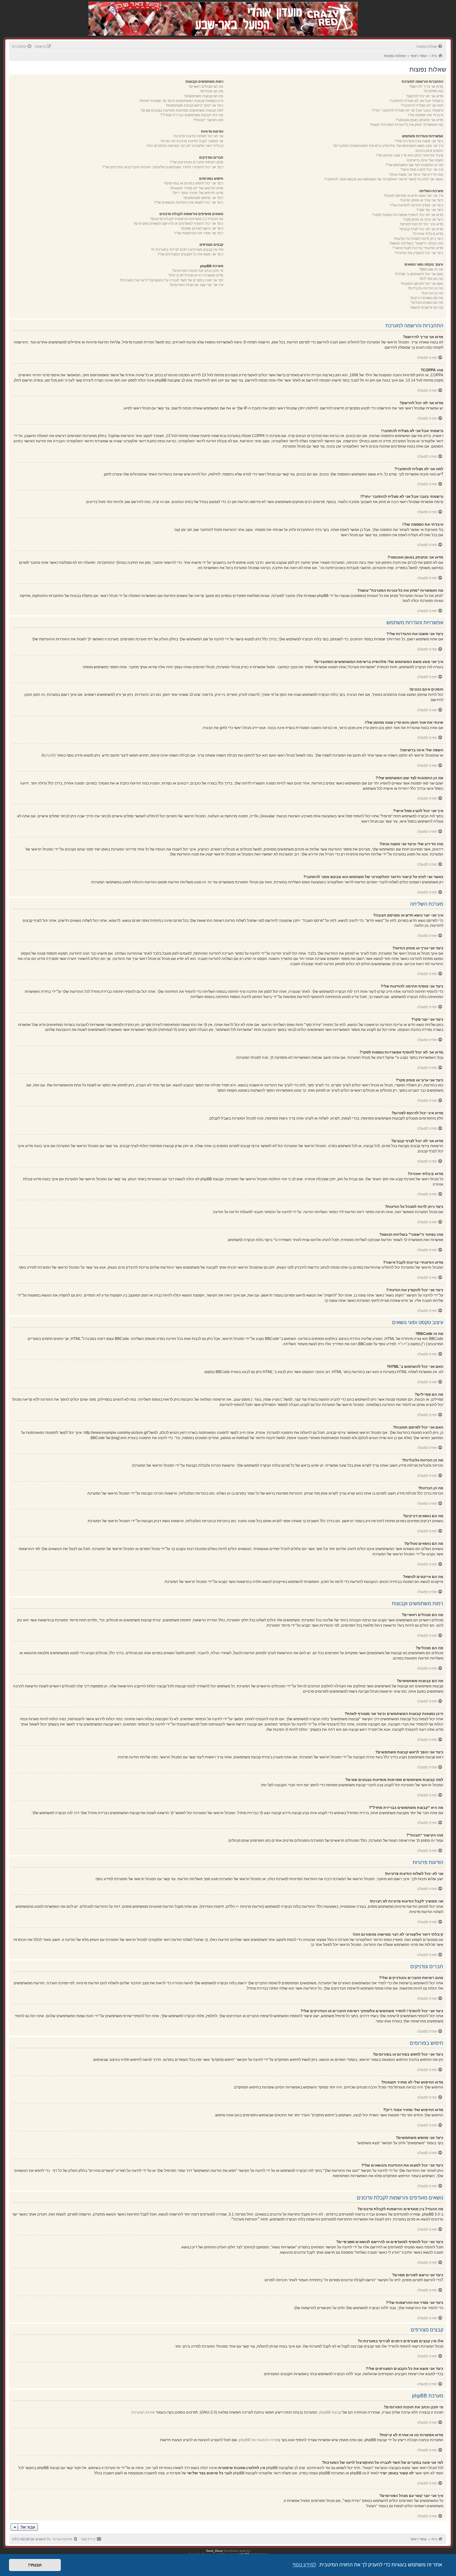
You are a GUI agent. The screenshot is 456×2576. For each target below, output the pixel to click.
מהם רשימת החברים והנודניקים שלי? (197, 162)
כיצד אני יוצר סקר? (430, 210)
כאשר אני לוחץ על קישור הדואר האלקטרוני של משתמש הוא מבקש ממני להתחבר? (384, 179)
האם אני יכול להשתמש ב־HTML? (419, 274)
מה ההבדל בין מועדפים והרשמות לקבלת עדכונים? (187, 219)
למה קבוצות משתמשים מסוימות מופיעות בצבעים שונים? (182, 110)
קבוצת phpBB (330, 2412)
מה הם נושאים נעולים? (427, 303)
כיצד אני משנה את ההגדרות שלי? (419, 141)
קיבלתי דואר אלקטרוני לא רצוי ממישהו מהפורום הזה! (185, 146)
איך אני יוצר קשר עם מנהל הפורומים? (196, 285)
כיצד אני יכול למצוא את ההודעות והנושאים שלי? (189, 202)
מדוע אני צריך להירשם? (426, 86)
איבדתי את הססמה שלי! (426, 115)
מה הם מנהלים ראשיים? (206, 86)
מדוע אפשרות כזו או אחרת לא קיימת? (196, 275)
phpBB (50, 755)
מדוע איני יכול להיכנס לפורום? (421, 224)
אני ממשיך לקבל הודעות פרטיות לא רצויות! (192, 141)
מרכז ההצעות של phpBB (258, 2440)
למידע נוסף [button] (304, 2565)
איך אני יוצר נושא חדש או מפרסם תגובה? (413, 196)
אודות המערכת (143, 2412)
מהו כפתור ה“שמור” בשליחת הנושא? (416, 243)
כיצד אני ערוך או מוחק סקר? (423, 219)
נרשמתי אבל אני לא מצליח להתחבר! (416, 101)
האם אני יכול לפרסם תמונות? (422, 284)
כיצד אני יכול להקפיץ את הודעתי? (419, 253)
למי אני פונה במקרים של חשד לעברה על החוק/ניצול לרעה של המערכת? (171, 280)
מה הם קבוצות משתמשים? (204, 96)
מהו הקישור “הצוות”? (208, 120)
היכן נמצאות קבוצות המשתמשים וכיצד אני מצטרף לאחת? (181, 101)
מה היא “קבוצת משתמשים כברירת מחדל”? (192, 115)
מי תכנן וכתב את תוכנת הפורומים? (198, 271)
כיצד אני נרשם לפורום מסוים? (202, 228)
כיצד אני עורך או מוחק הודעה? (422, 200)
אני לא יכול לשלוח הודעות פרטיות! (199, 136)
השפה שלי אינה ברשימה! (425, 160)
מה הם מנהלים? (212, 91)
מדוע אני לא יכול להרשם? (425, 96)
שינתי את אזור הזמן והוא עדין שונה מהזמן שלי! (410, 155)
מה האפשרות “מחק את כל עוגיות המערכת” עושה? (407, 125)
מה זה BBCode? (431, 269)
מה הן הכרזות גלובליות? (425, 288)
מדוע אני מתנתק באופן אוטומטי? (419, 120)
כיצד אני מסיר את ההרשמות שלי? (199, 233)
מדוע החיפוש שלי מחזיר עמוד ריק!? (198, 193)
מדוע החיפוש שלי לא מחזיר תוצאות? (197, 188)
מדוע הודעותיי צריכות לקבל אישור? (418, 248)
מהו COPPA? (433, 91)
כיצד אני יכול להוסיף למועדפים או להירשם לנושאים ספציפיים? (178, 223)
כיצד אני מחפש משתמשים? (203, 198)
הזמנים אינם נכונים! (429, 151)
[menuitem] (430, 46)
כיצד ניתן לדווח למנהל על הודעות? (418, 239)
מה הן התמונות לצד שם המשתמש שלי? (414, 165)
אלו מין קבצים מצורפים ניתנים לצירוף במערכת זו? (187, 250)
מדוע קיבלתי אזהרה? (428, 234)
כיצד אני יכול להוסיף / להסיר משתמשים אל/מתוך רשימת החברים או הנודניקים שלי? (163, 167)
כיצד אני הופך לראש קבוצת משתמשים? (194, 105)
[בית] (325, 12)
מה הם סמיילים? (431, 279)
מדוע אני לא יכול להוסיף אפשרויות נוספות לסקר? (408, 215)
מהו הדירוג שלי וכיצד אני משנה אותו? (416, 175)
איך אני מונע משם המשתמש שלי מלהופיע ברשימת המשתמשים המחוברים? (388, 146)
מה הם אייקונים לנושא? (427, 307)
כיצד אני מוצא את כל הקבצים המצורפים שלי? (190, 254)
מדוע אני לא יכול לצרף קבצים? (421, 229)
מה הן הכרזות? (432, 293)
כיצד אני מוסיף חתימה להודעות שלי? (416, 205)
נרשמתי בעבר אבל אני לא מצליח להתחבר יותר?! (407, 110)
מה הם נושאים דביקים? (427, 298)
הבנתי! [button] (35, 2565)
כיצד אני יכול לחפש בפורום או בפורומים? (194, 183)
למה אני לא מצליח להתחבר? (422, 105)
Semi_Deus (214, 2551)
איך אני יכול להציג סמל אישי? (422, 170)
